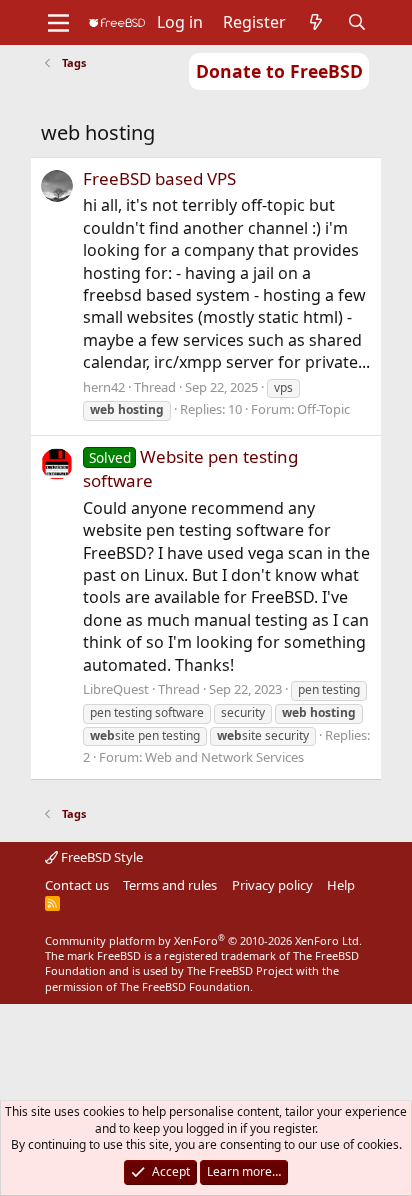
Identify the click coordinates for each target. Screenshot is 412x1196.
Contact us (77, 885)
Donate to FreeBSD (279, 71)
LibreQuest (116, 689)
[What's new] (316, 22)
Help (341, 885)
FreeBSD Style (100, 857)
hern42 (104, 387)
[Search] (357, 22)
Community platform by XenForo (203, 940)
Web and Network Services (224, 757)
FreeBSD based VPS (159, 178)
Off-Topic (323, 409)
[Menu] (58, 23)
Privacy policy (272, 885)
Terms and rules (170, 885)
